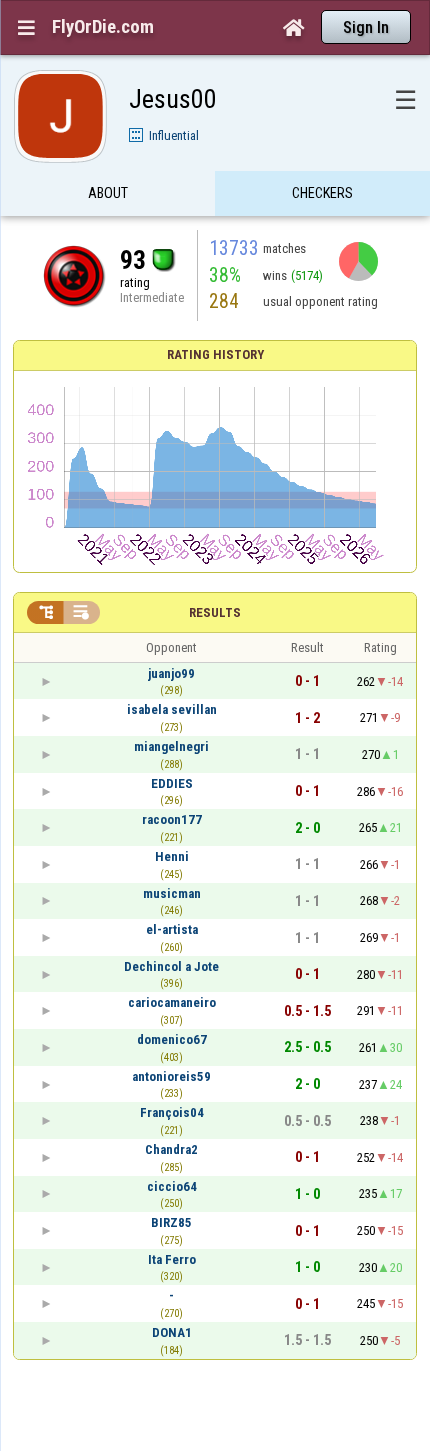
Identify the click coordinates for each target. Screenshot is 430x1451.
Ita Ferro (172, 1259)
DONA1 (172, 1332)
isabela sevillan (172, 709)
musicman (172, 893)
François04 (172, 1112)
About (108, 193)
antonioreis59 (171, 1076)
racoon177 (172, 819)
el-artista (172, 929)
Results (215, 612)
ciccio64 (172, 1186)
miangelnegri (171, 746)
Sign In (366, 27)
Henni (172, 856)
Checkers (322, 193)
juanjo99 (171, 673)
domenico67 (172, 1039)
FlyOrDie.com (103, 27)
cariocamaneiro (172, 1002)
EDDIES (172, 783)
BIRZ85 (171, 1222)
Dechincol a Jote (171, 966)
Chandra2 (171, 1149)
